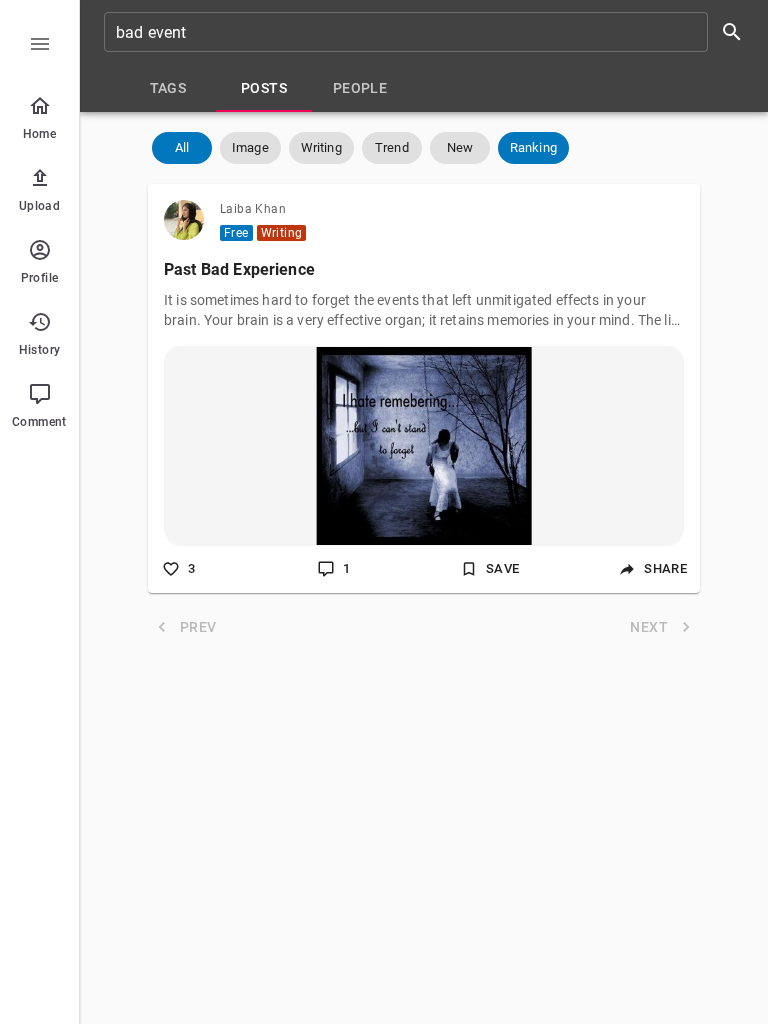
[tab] (168, 88)
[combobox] (430, 32)
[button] (182, 148)
